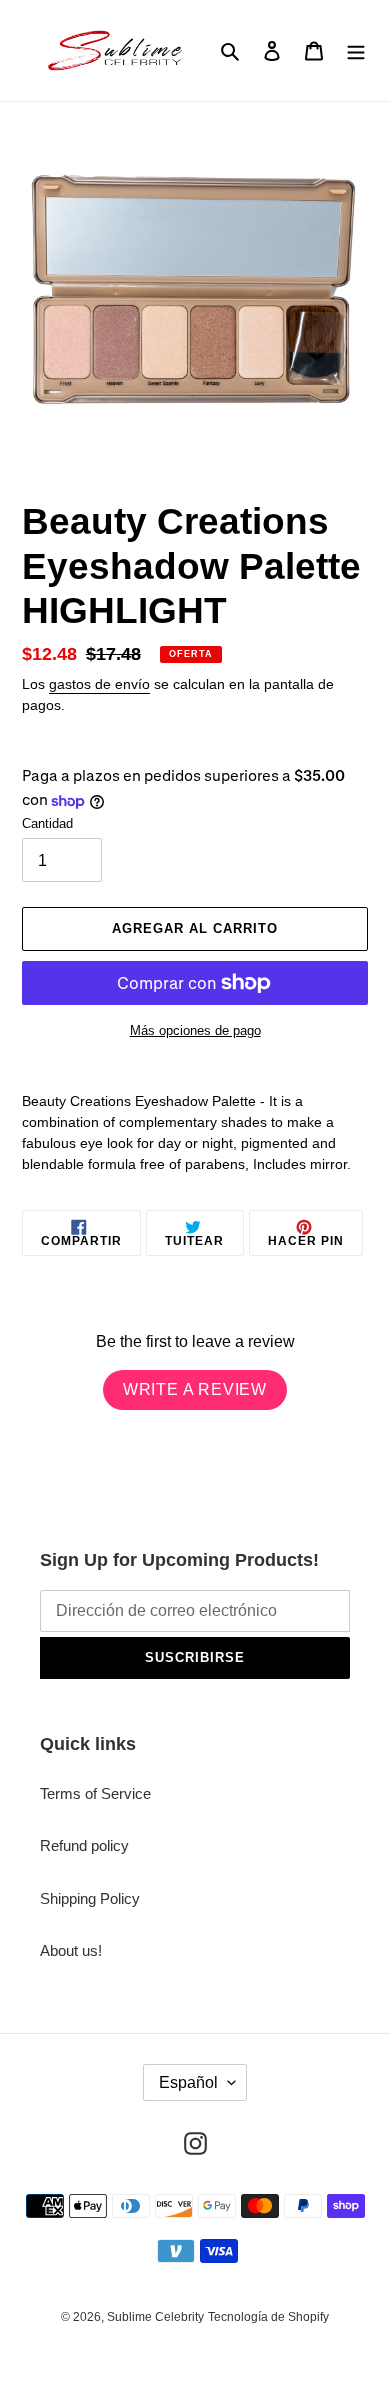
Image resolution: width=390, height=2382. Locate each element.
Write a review (195, 1389)
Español (188, 2082)
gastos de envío (99, 684)
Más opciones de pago (195, 1030)
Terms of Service (95, 1793)
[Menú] (356, 50)
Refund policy (84, 1845)
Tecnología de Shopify (268, 2317)
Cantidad (47, 823)
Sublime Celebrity (155, 2317)
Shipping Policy (90, 1898)
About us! (71, 1950)
